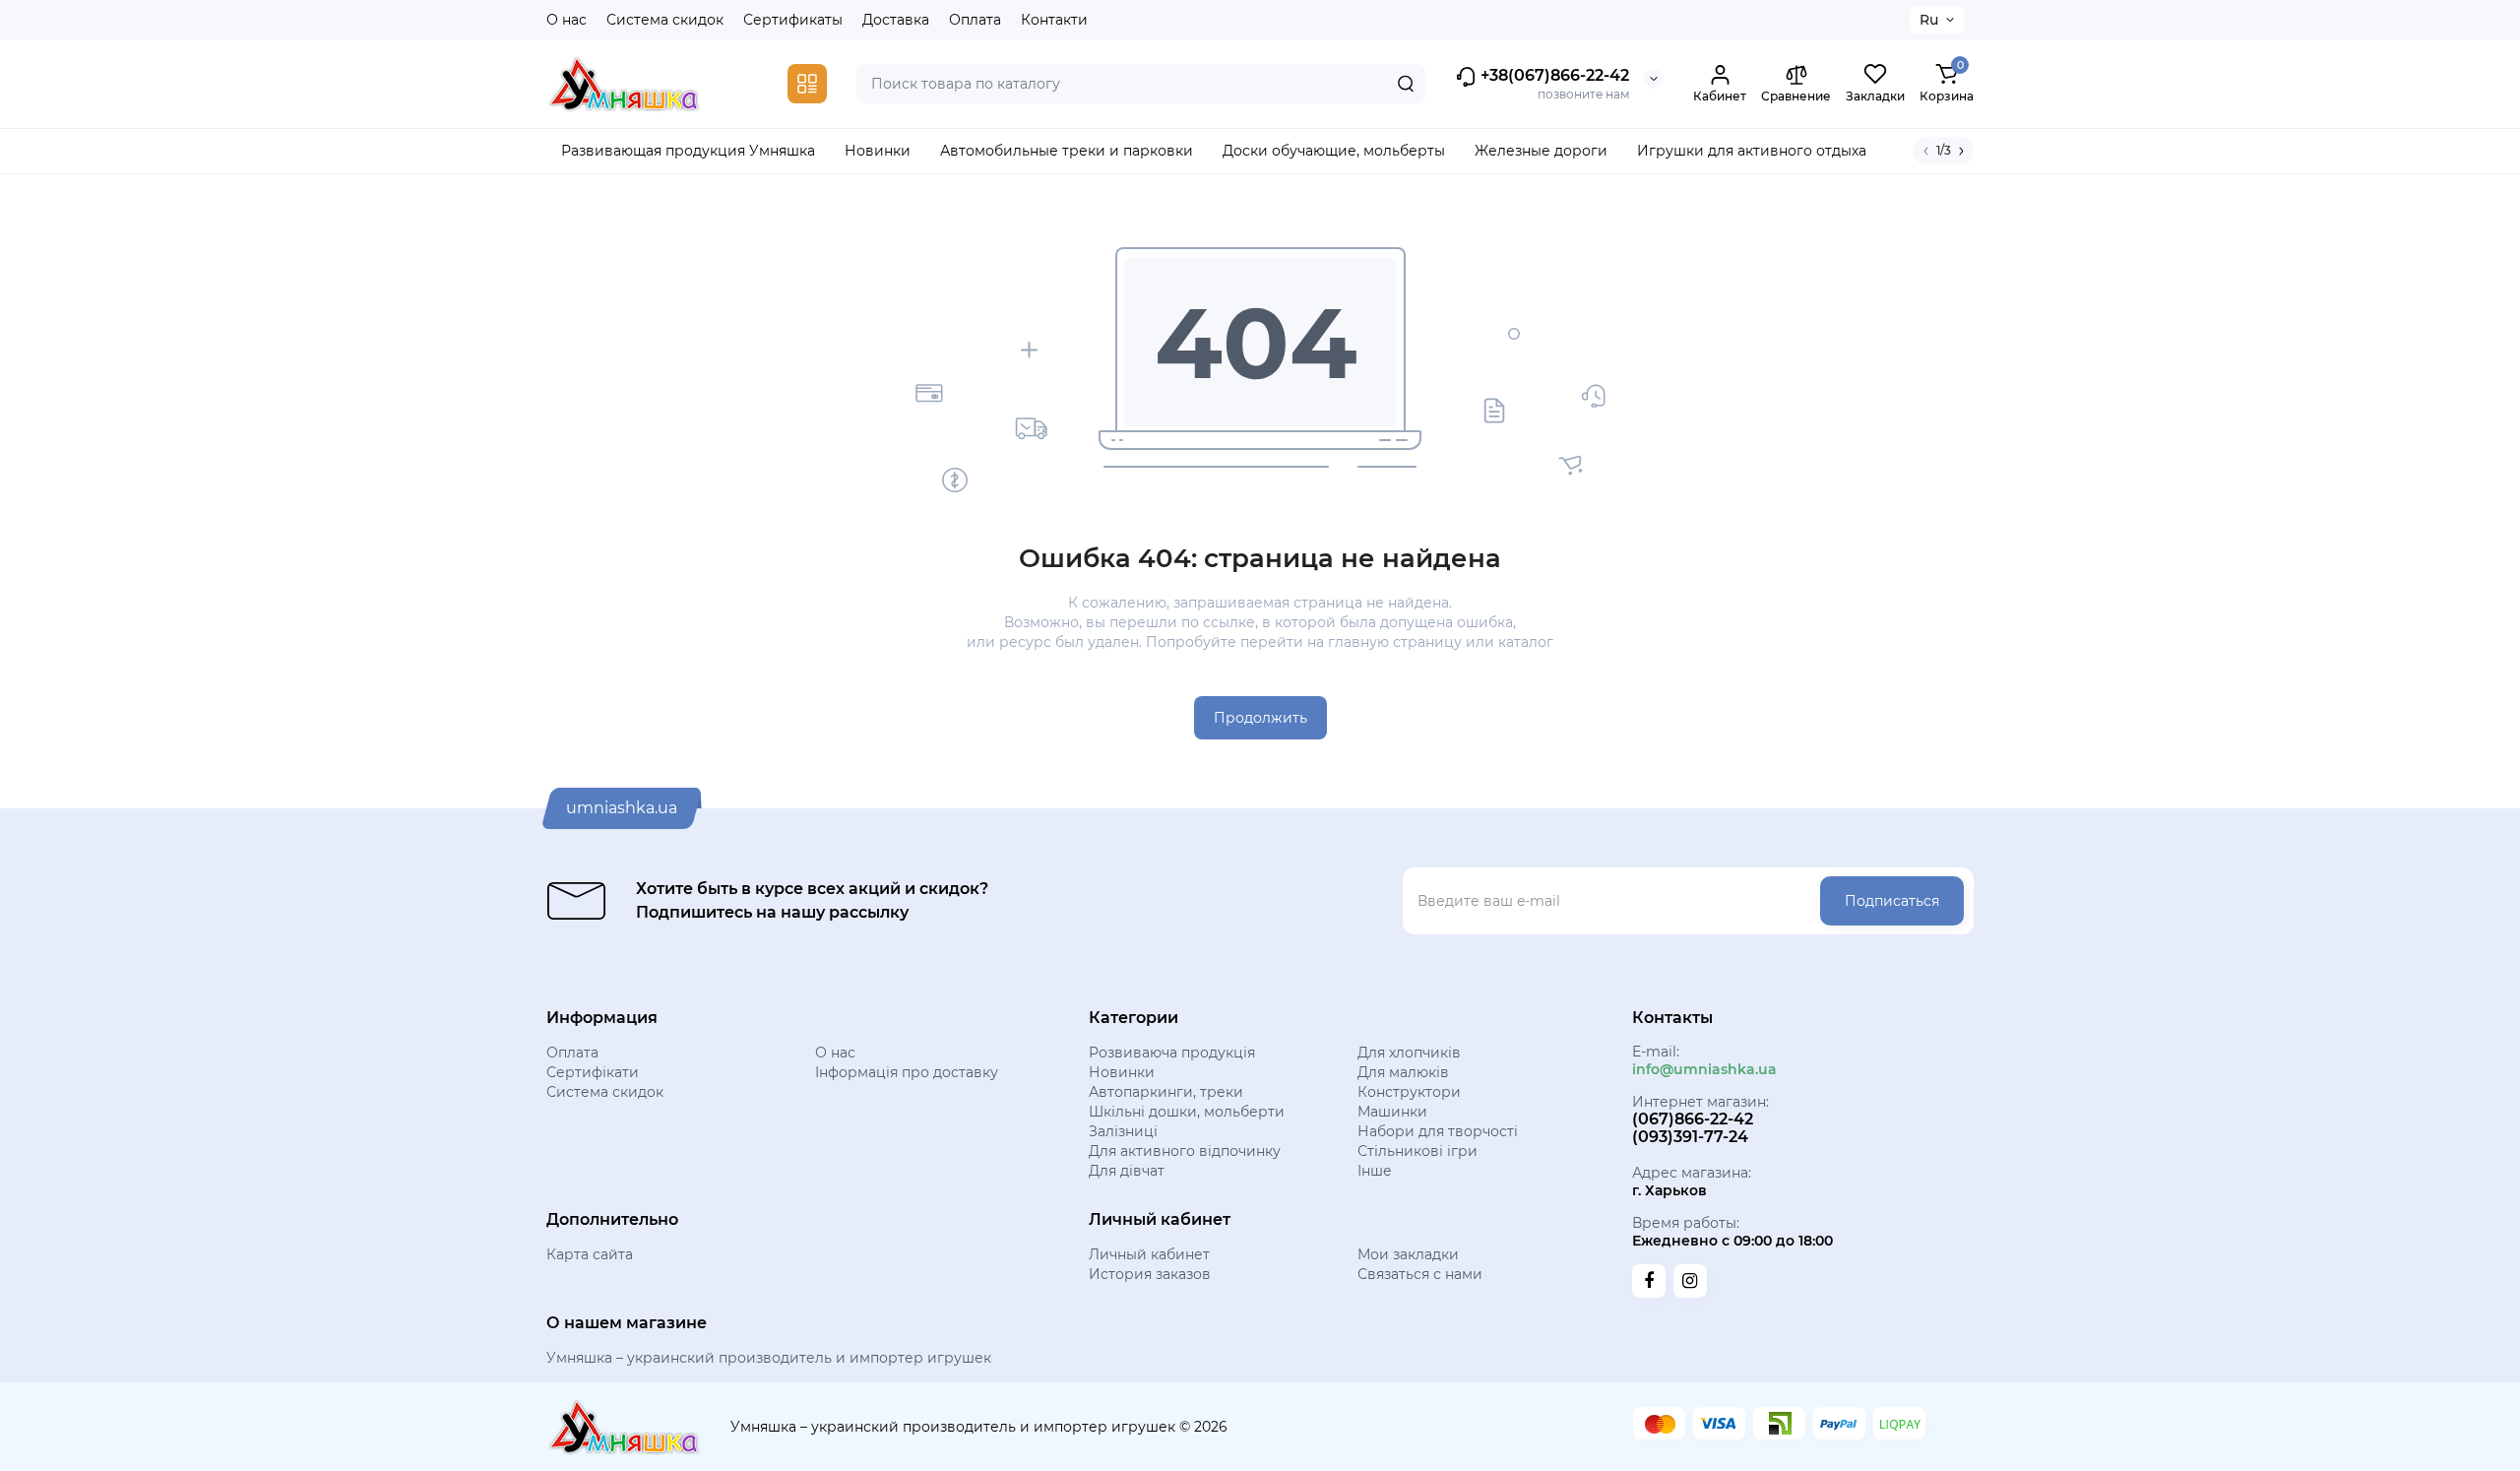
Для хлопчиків (1409, 1053)
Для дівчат (1127, 1171)
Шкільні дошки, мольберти (1187, 1112)
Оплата (975, 20)
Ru (1929, 20)
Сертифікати (593, 1072)
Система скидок (665, 20)
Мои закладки (1408, 1254)
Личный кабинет (1149, 1254)
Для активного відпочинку (1185, 1151)
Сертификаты (793, 20)
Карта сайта (590, 1254)
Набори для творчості (1438, 1131)
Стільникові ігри (1417, 1151)
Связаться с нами (1420, 1274)
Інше (1375, 1171)
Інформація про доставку (907, 1072)
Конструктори (1409, 1092)
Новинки (1122, 1072)
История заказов (1150, 1274)
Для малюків (1403, 1072)
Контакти (1054, 20)
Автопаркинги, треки (1166, 1092)
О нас (567, 20)
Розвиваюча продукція (1172, 1053)
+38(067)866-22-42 (1553, 75)
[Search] (1406, 84)
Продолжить (1260, 718)
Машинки (1392, 1112)
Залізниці (1123, 1131)
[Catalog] (807, 84)
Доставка (896, 20)
